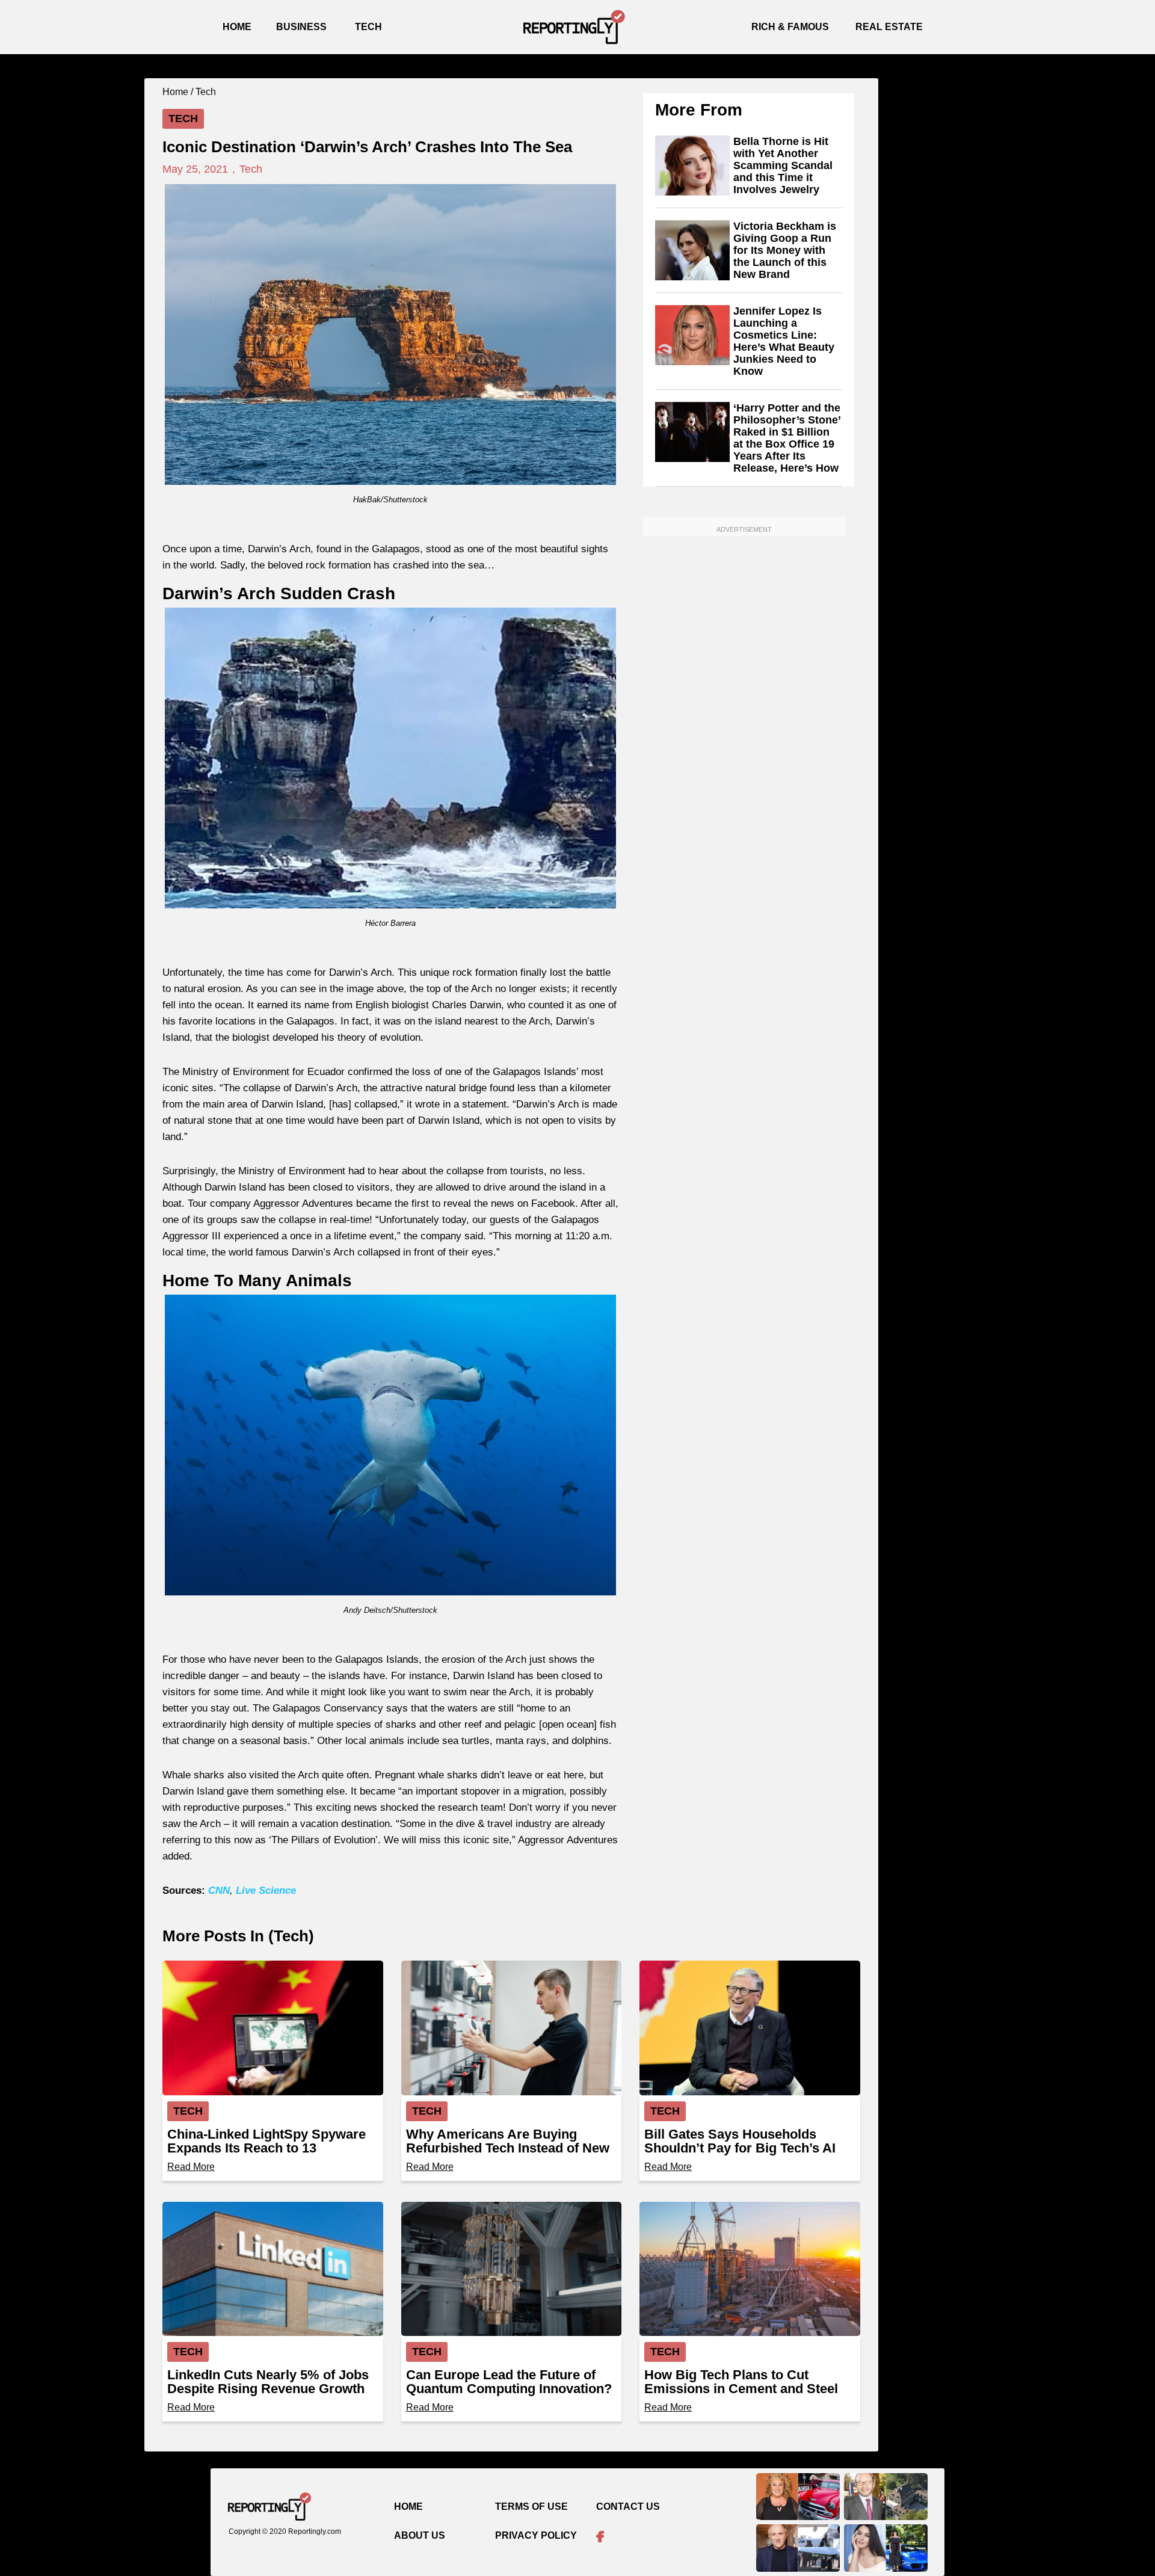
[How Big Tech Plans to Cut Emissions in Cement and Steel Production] (750, 2269)
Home (237, 27)
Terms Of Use (531, 2507)
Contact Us (628, 2507)
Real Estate (889, 27)
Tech (368, 27)
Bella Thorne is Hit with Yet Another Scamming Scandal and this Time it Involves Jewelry (783, 165)
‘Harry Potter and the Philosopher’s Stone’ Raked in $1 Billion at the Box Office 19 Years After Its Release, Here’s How (787, 438)
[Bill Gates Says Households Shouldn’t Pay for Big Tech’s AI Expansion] (750, 2028)
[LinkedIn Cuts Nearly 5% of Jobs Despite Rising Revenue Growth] (273, 2269)
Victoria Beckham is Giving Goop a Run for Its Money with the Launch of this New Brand (785, 250)
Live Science (266, 1890)
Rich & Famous (790, 27)
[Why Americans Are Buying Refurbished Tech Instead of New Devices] (512, 2028)
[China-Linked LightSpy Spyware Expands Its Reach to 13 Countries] (273, 2028)
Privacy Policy (536, 2535)
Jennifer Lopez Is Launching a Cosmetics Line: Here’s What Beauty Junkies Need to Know (784, 341)
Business (301, 27)
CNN (219, 1890)
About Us (420, 2535)
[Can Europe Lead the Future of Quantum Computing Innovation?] (512, 2269)
